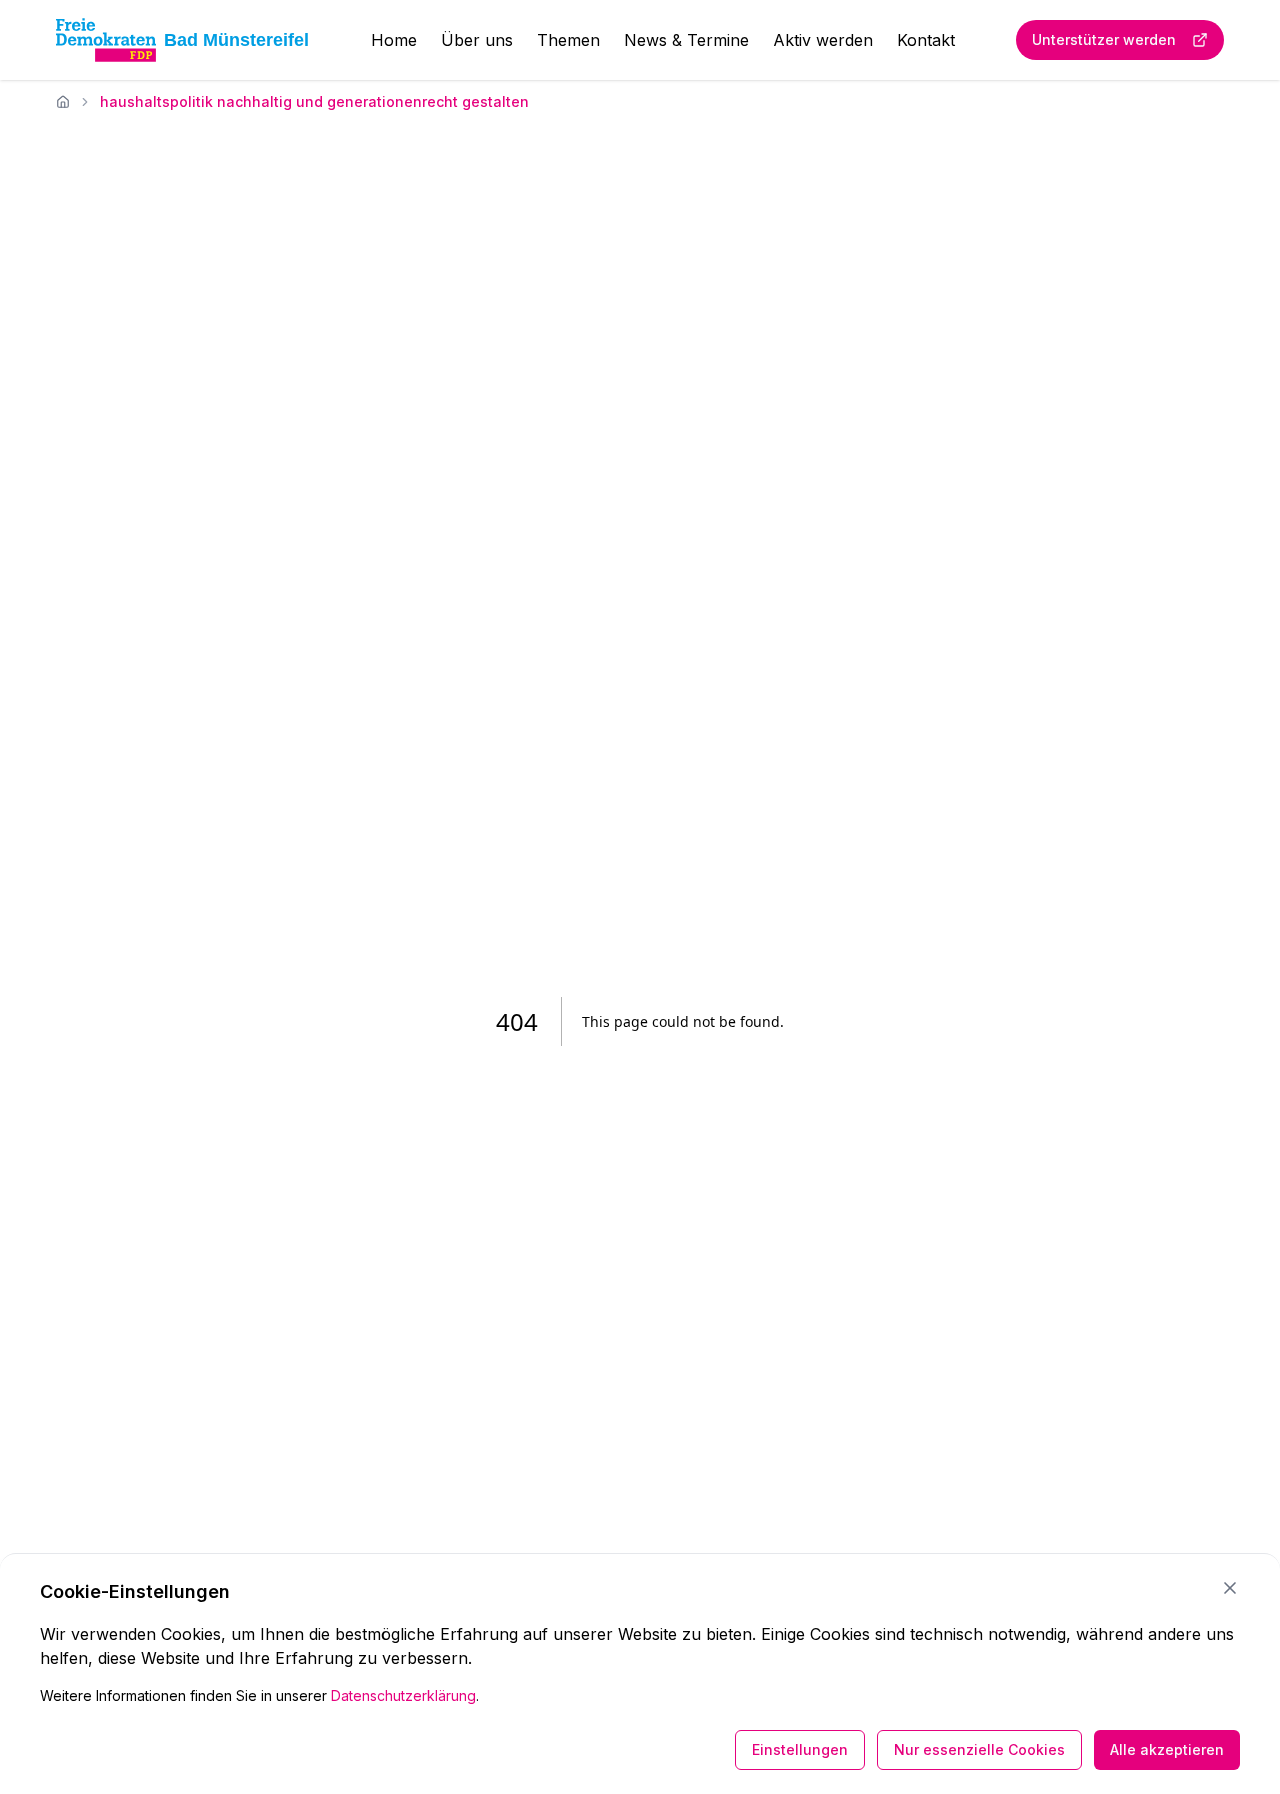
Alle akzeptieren (1167, 1749)
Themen (568, 40)
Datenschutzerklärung (403, 1695)
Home (394, 40)
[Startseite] (63, 102)
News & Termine (686, 40)
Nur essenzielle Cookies (979, 1749)
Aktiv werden (823, 40)
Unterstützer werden (1104, 39)
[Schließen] (1230, 1588)
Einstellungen (800, 1749)
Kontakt (926, 40)
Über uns (477, 40)
